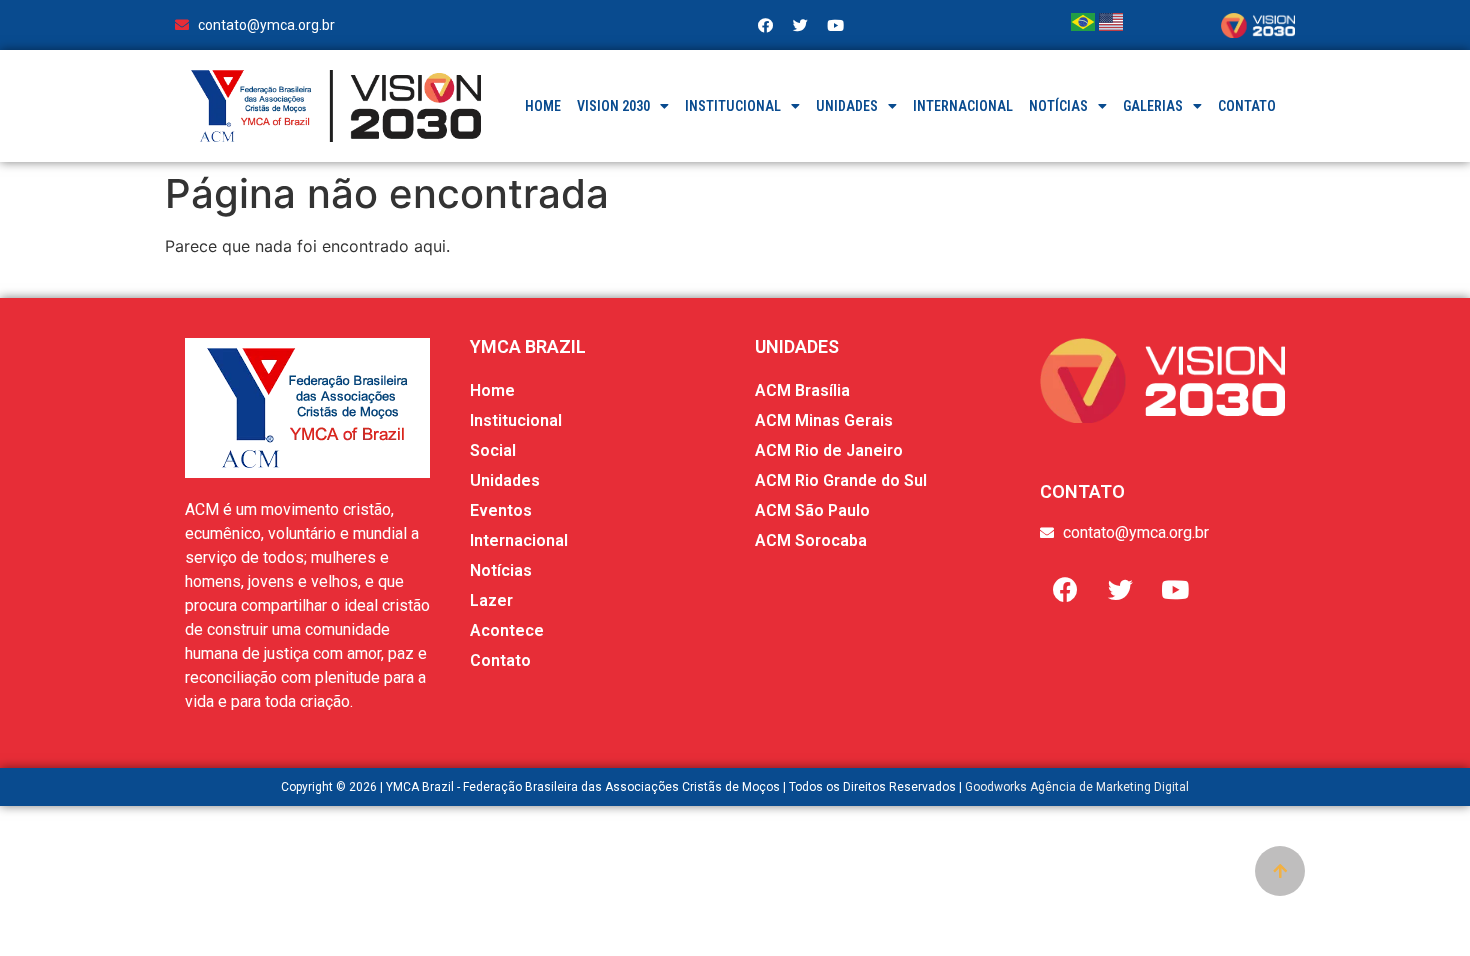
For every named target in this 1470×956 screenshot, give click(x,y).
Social (493, 450)
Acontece (507, 630)
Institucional (733, 106)
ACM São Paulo (812, 510)
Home (543, 106)
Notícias (1058, 106)
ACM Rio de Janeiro (829, 450)
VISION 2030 (613, 106)
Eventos (501, 510)
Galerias (1153, 106)
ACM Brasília (802, 390)
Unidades (847, 106)
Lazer (491, 600)
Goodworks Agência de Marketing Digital (1077, 787)
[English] (1111, 25)
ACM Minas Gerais (824, 420)
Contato (1247, 106)
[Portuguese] (1085, 25)
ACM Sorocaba (811, 540)
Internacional (963, 106)
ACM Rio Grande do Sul (841, 480)
